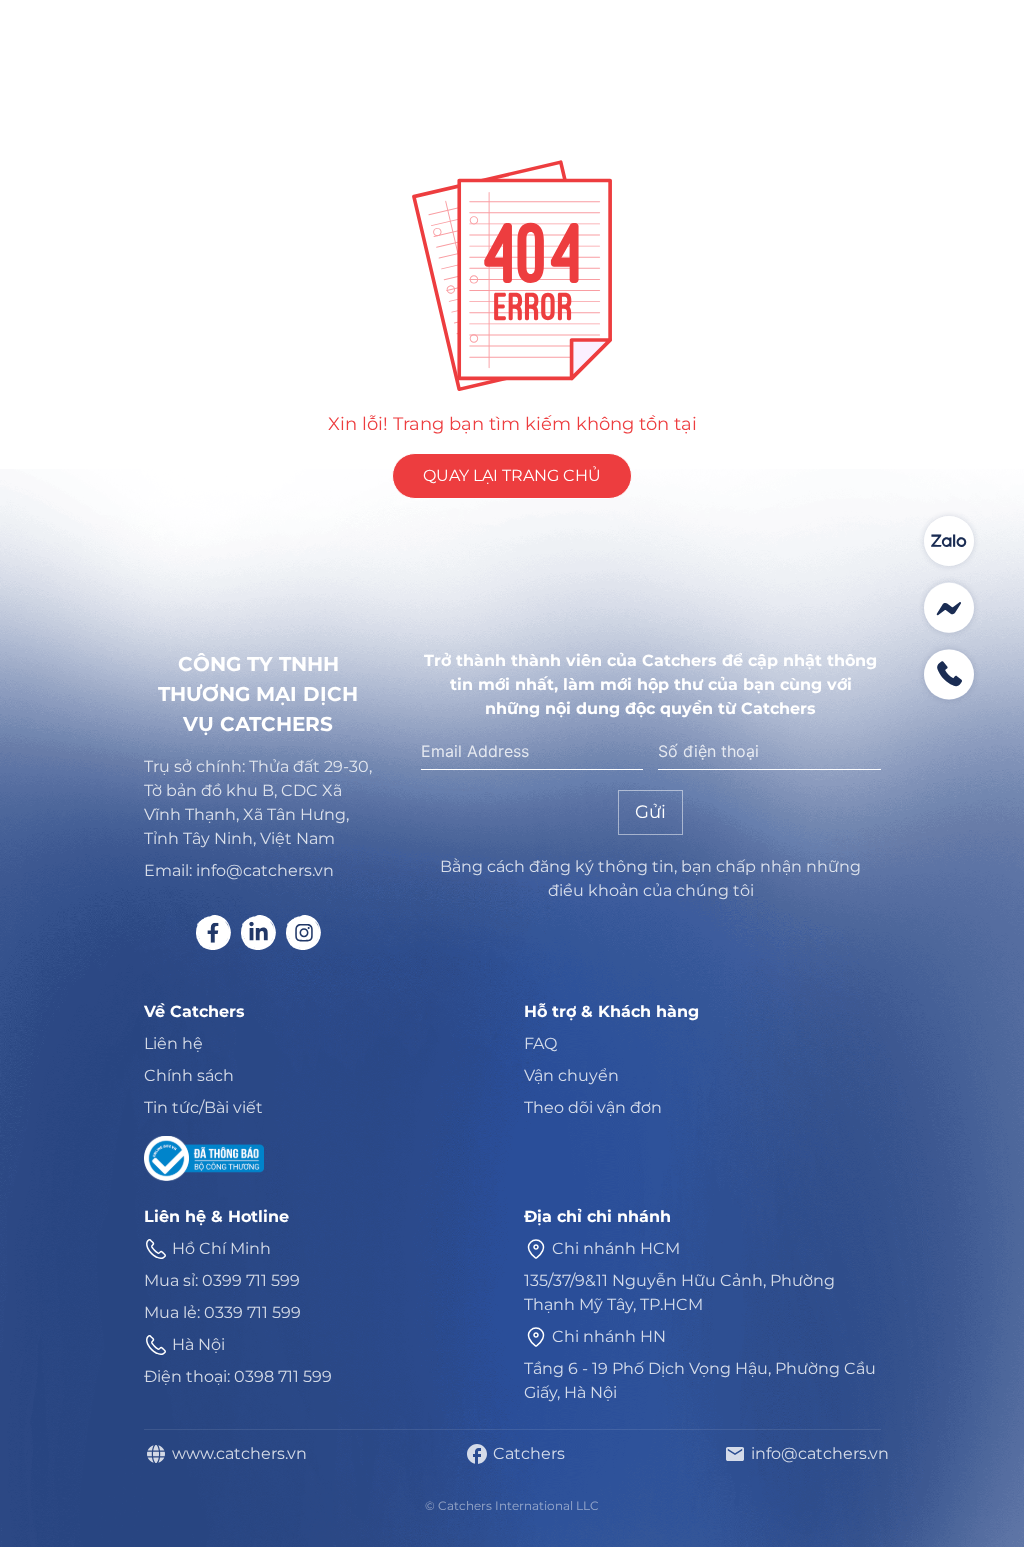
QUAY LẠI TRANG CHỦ (512, 475)
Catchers (525, 1453)
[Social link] (213, 932)
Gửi (650, 812)
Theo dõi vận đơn (593, 1107)
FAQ (540, 1043)
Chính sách (189, 1075)
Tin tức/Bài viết (203, 1107)
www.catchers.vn (235, 1453)
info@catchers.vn (816, 1453)
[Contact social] (949, 541)
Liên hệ (173, 1043)
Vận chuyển (571, 1075)
